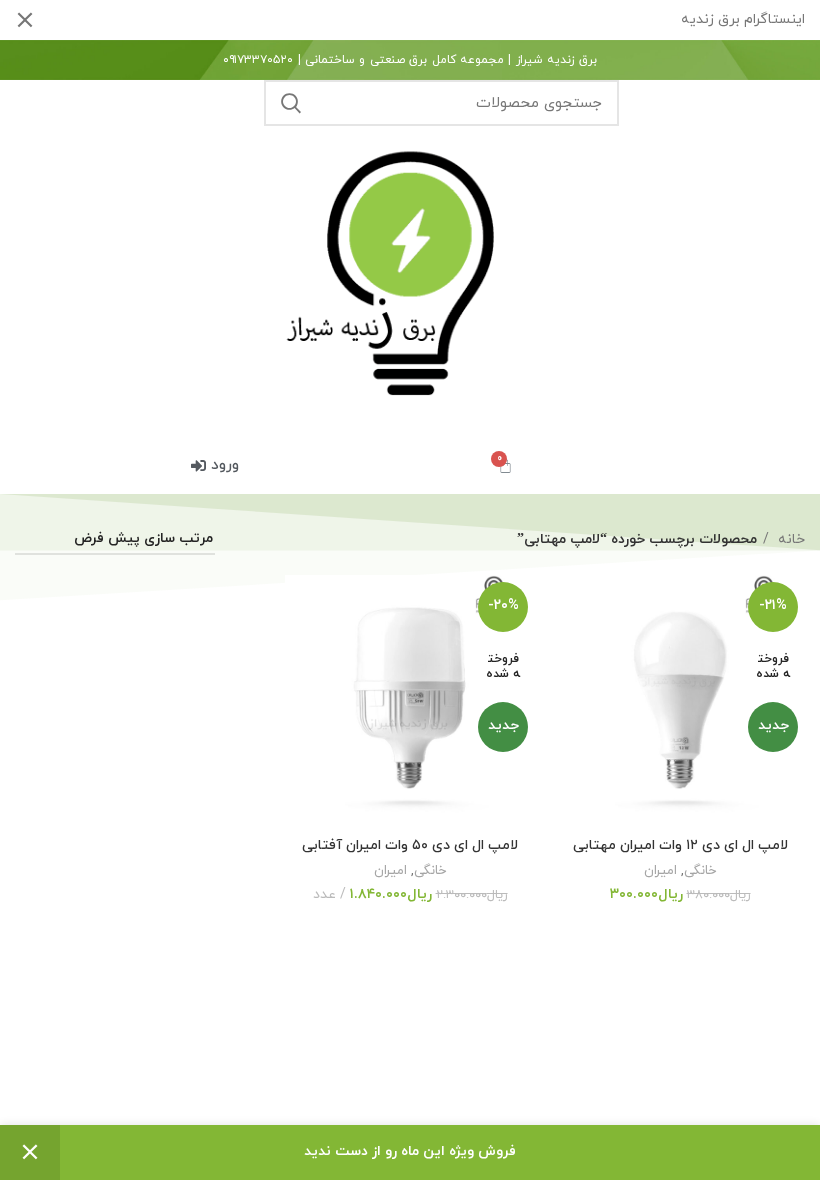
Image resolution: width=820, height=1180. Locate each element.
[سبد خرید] (505, 465)
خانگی (700, 870)
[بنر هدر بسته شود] (25, 20)
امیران (660, 870)
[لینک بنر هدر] (440, 20)
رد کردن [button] (30, 1152)
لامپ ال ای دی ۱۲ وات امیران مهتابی (680, 845)
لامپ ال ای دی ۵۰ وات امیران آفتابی (410, 845)
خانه (789, 539)
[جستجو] (291, 103)
